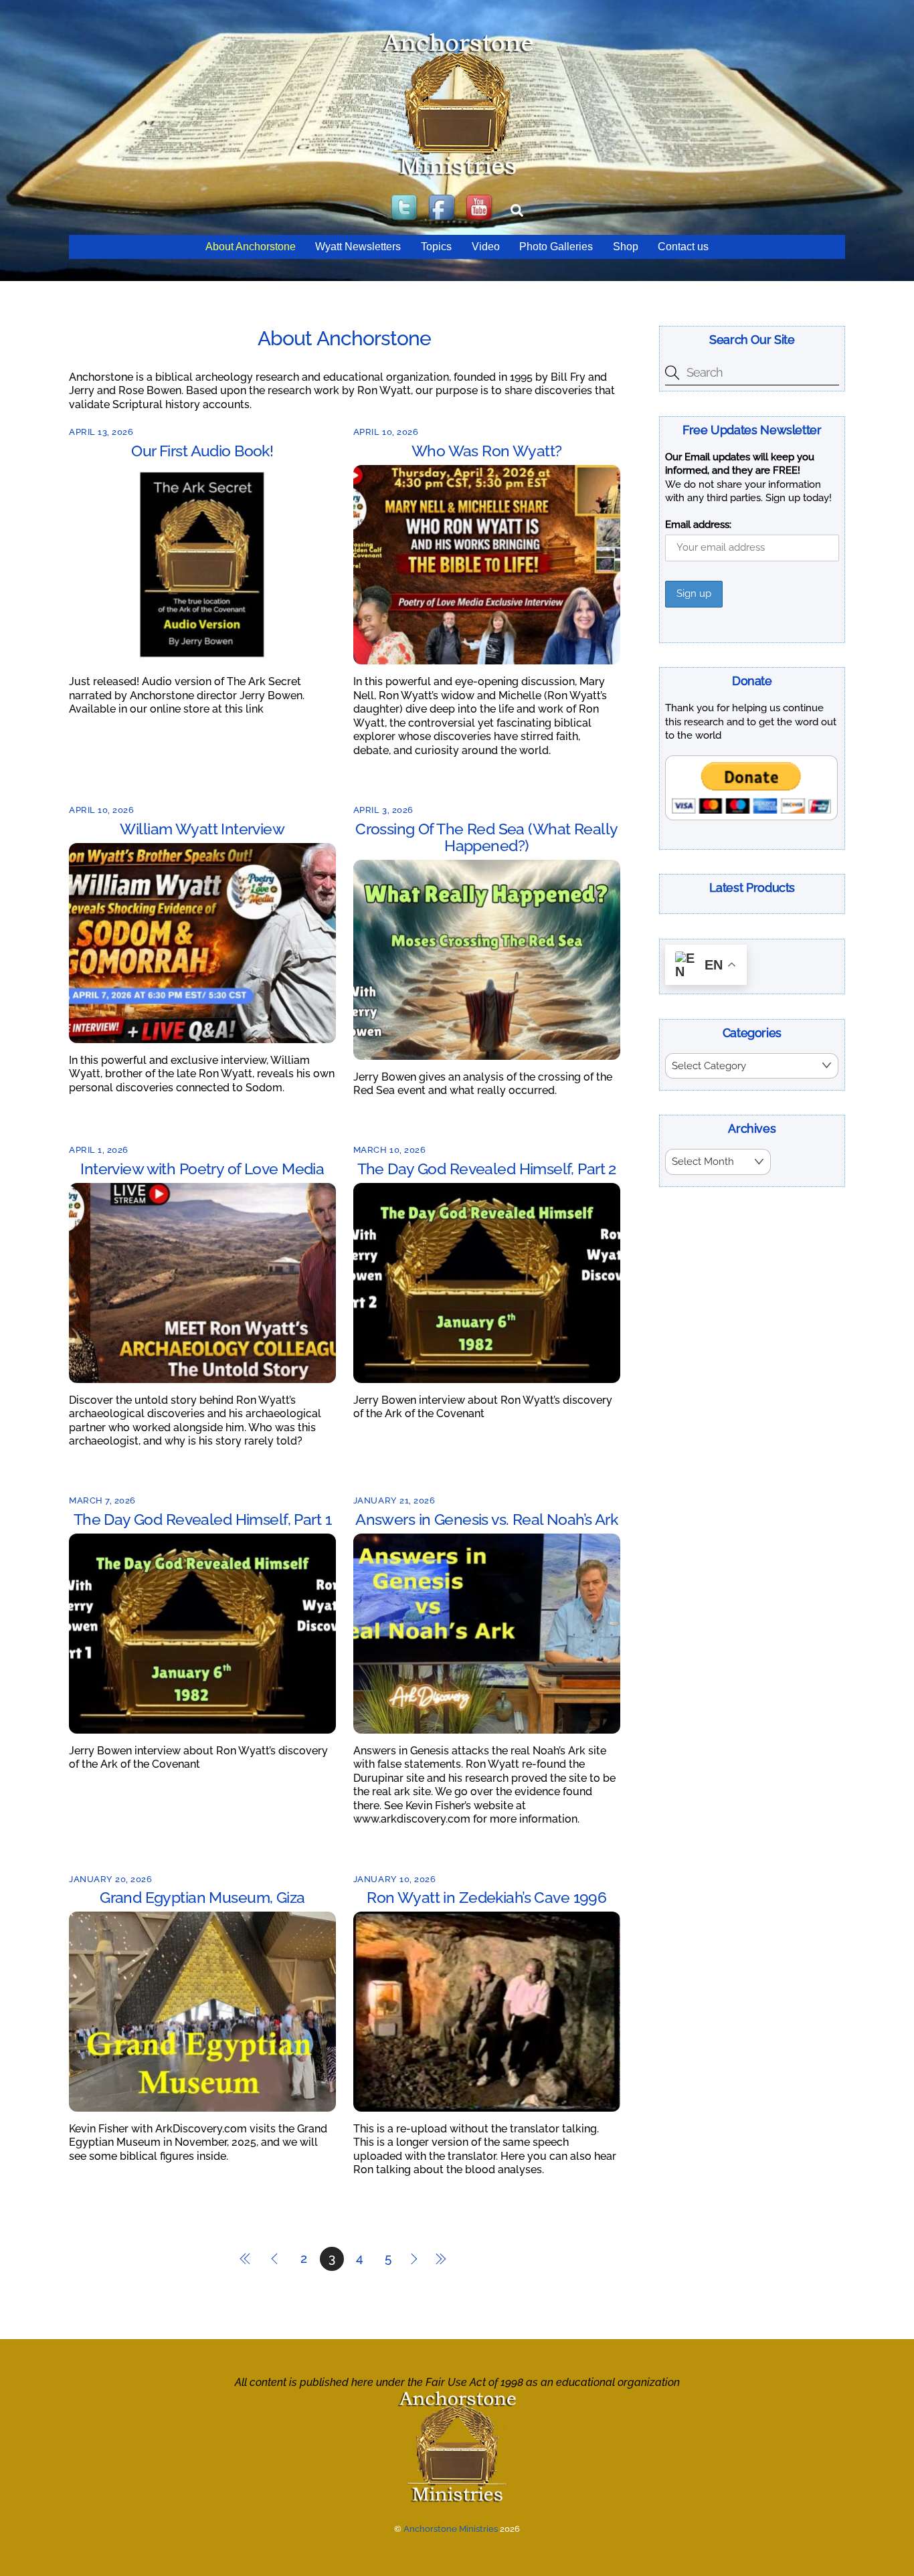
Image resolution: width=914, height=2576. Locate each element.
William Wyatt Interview (202, 829)
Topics (436, 247)
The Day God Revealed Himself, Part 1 (202, 1519)
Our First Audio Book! (202, 451)
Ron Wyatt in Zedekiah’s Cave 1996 (486, 1897)
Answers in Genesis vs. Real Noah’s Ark (486, 1519)
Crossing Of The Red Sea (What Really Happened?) (486, 837)
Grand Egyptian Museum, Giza (202, 1897)
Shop (626, 247)
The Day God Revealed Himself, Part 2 (487, 1169)
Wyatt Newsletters (358, 247)
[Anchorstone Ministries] (457, 175)
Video (486, 247)
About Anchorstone (251, 247)
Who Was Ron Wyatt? (487, 451)
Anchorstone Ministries (451, 2529)
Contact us (683, 247)
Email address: (698, 525)
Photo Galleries (556, 247)
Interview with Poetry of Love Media (202, 1169)
